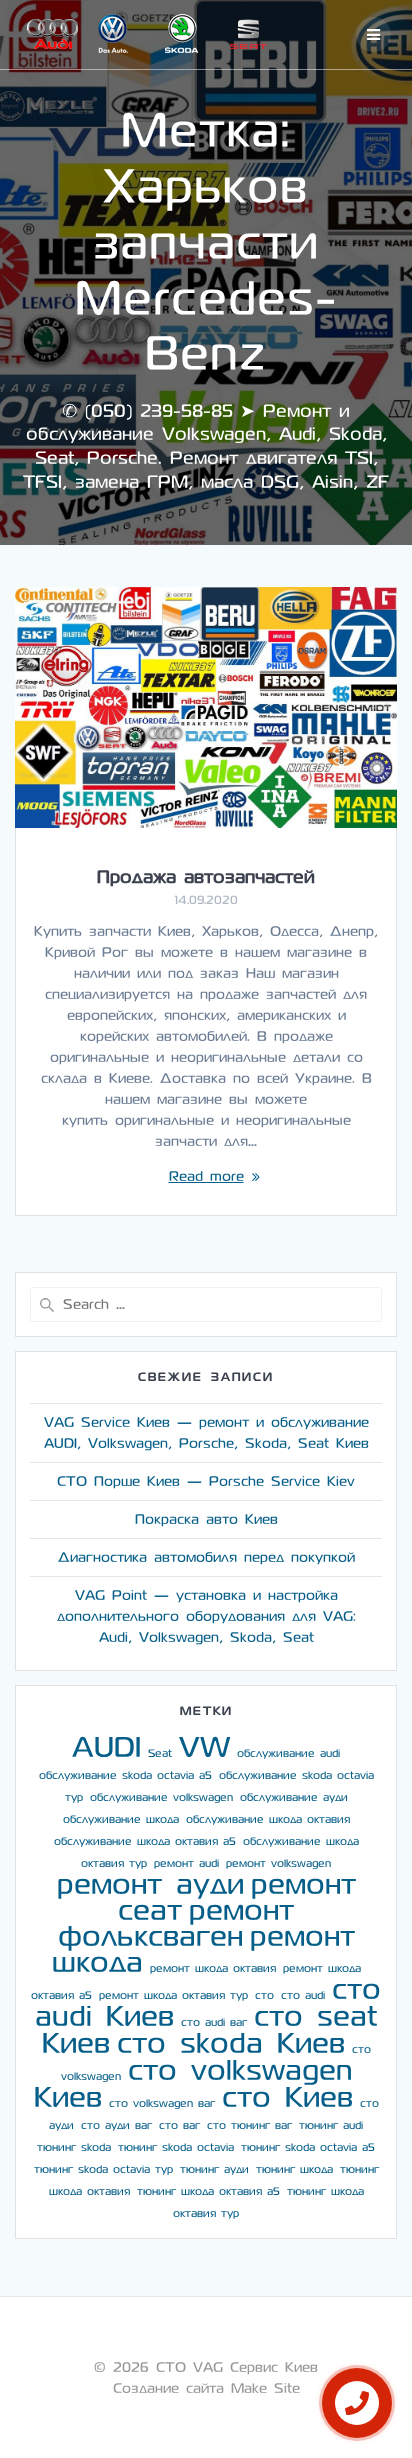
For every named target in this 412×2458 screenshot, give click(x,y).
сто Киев (287, 2097)
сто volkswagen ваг (162, 2103)
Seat (160, 1753)
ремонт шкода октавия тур (173, 1995)
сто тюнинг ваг (249, 2125)
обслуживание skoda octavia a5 (125, 1775)
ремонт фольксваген (176, 1923)
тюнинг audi (331, 2125)
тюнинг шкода (294, 2169)
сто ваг (179, 2125)
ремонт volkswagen (278, 1863)
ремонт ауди (150, 1884)
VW (204, 1747)
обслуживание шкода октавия (268, 1819)
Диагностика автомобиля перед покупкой (206, 1557)
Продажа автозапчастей (206, 877)
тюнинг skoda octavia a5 (308, 2147)
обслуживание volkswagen (161, 1797)
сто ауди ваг (116, 2125)
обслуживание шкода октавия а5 (145, 1841)
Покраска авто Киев (206, 1519)
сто (264, 1995)
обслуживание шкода (121, 1819)
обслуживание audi (288, 1753)
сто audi (303, 1995)
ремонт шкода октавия (213, 1968)
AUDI (106, 1747)
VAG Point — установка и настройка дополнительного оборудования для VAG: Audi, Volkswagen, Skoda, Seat (206, 1616)
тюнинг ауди (214, 2169)
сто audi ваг (214, 2022)
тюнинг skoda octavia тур (103, 2169)
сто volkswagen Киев (193, 2084)
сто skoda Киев (231, 2043)
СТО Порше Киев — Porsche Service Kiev (206, 1481)
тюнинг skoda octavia (176, 2147)
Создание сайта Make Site (206, 2388)
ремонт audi (186, 1863)
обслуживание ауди (294, 1797)
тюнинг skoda (74, 2147)
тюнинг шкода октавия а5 (208, 2191)
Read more (206, 1176)
